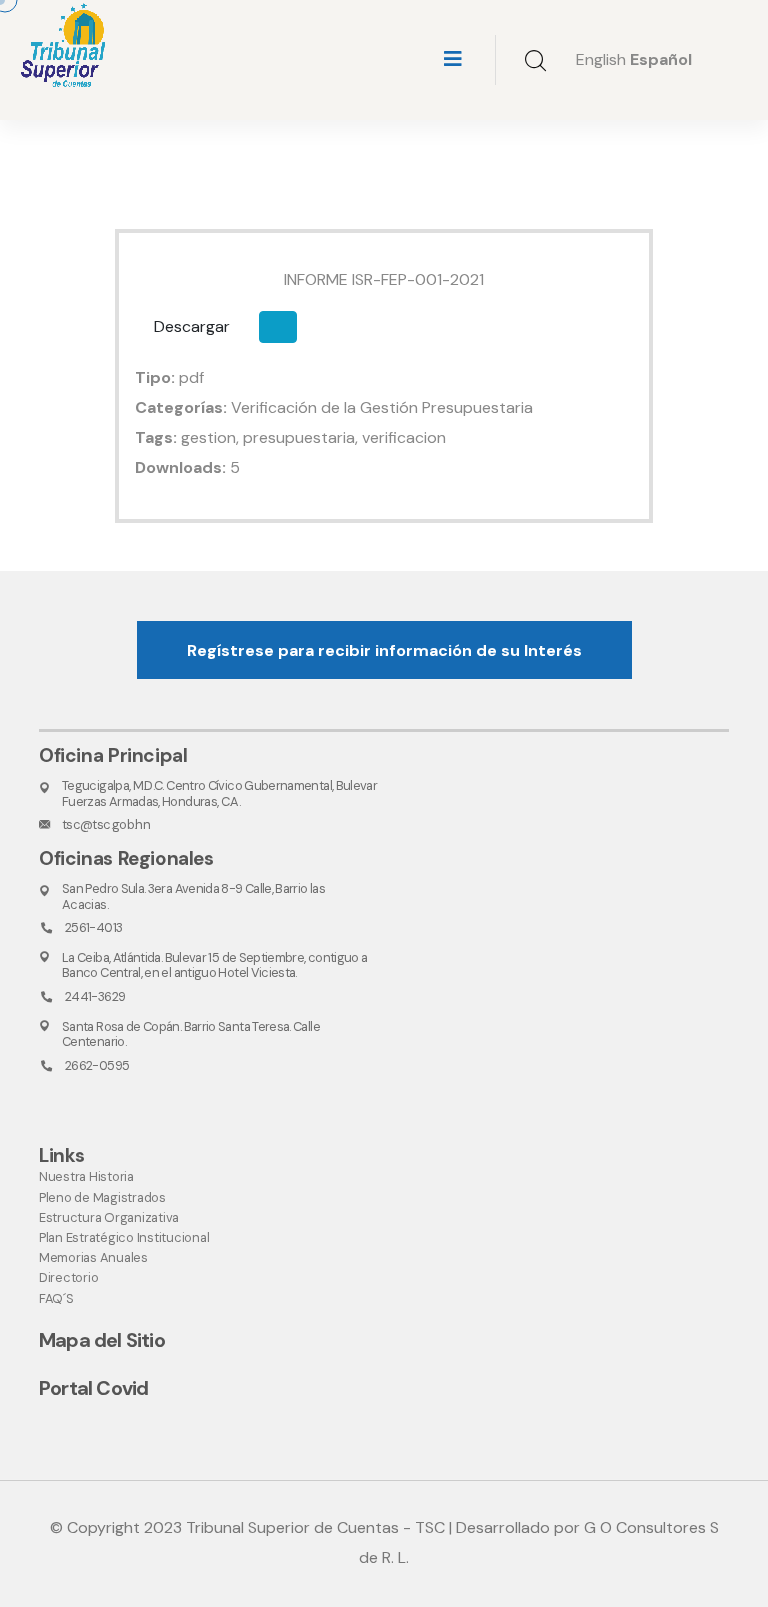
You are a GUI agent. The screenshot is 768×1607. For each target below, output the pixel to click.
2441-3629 (95, 996)
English (601, 59)
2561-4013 (93, 927)
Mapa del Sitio (102, 1340)
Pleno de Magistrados (102, 1197)
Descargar (192, 326)
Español (661, 59)
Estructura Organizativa (109, 1217)
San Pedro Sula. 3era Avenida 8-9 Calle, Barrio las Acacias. (193, 896)
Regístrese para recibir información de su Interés (384, 650)
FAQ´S (56, 1298)
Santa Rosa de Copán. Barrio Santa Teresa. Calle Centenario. (191, 1034)
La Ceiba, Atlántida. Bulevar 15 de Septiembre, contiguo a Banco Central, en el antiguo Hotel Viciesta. (215, 965)
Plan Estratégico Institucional (124, 1237)
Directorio (68, 1277)
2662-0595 (97, 1065)
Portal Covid (93, 1388)
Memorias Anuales (93, 1257)
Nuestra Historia (86, 1176)
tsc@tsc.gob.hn (106, 824)
